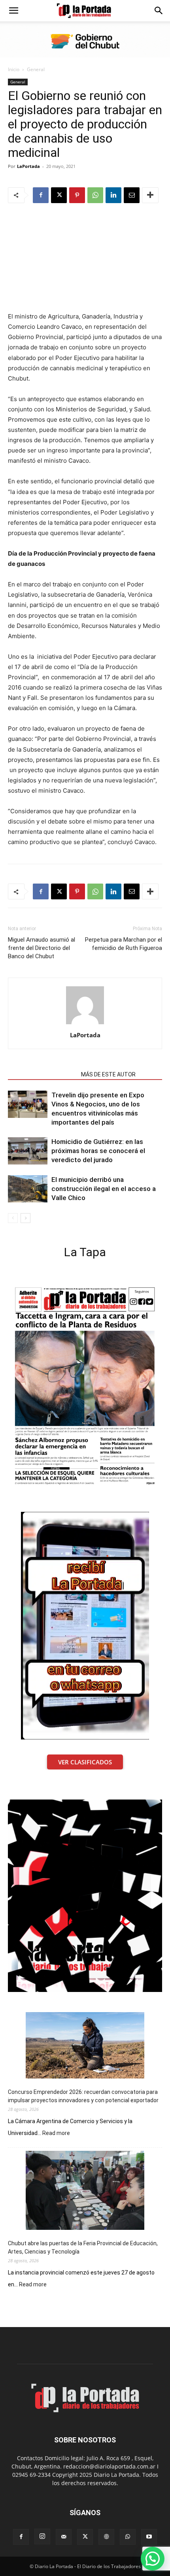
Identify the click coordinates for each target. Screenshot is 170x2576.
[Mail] (64, 2537)
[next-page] (25, 1218)
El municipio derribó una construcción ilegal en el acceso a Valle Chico (104, 1189)
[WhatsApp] (95, 195)
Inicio (14, 69)
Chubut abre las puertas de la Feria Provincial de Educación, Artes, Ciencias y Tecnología (83, 2247)
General (36, 69)
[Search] (159, 11)
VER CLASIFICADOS (85, 1762)
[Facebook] (41, 195)
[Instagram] (42, 2536)
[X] (59, 195)
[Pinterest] (77, 195)
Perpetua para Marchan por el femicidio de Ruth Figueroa (124, 944)
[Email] (132, 195)
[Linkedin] (113, 195)
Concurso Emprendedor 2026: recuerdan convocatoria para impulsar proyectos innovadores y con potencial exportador (83, 2096)
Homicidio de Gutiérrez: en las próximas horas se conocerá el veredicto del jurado (98, 1151)
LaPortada (28, 166)
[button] (13, 11)
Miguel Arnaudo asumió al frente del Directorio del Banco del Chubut (42, 948)
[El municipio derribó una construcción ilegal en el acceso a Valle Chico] (28, 1189)
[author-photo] (85, 1024)
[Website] (106, 2537)
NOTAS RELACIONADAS (42, 1074)
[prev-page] (13, 1218)
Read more (56, 2133)
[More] (150, 195)
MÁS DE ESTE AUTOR (108, 1074)
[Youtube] (149, 2537)
